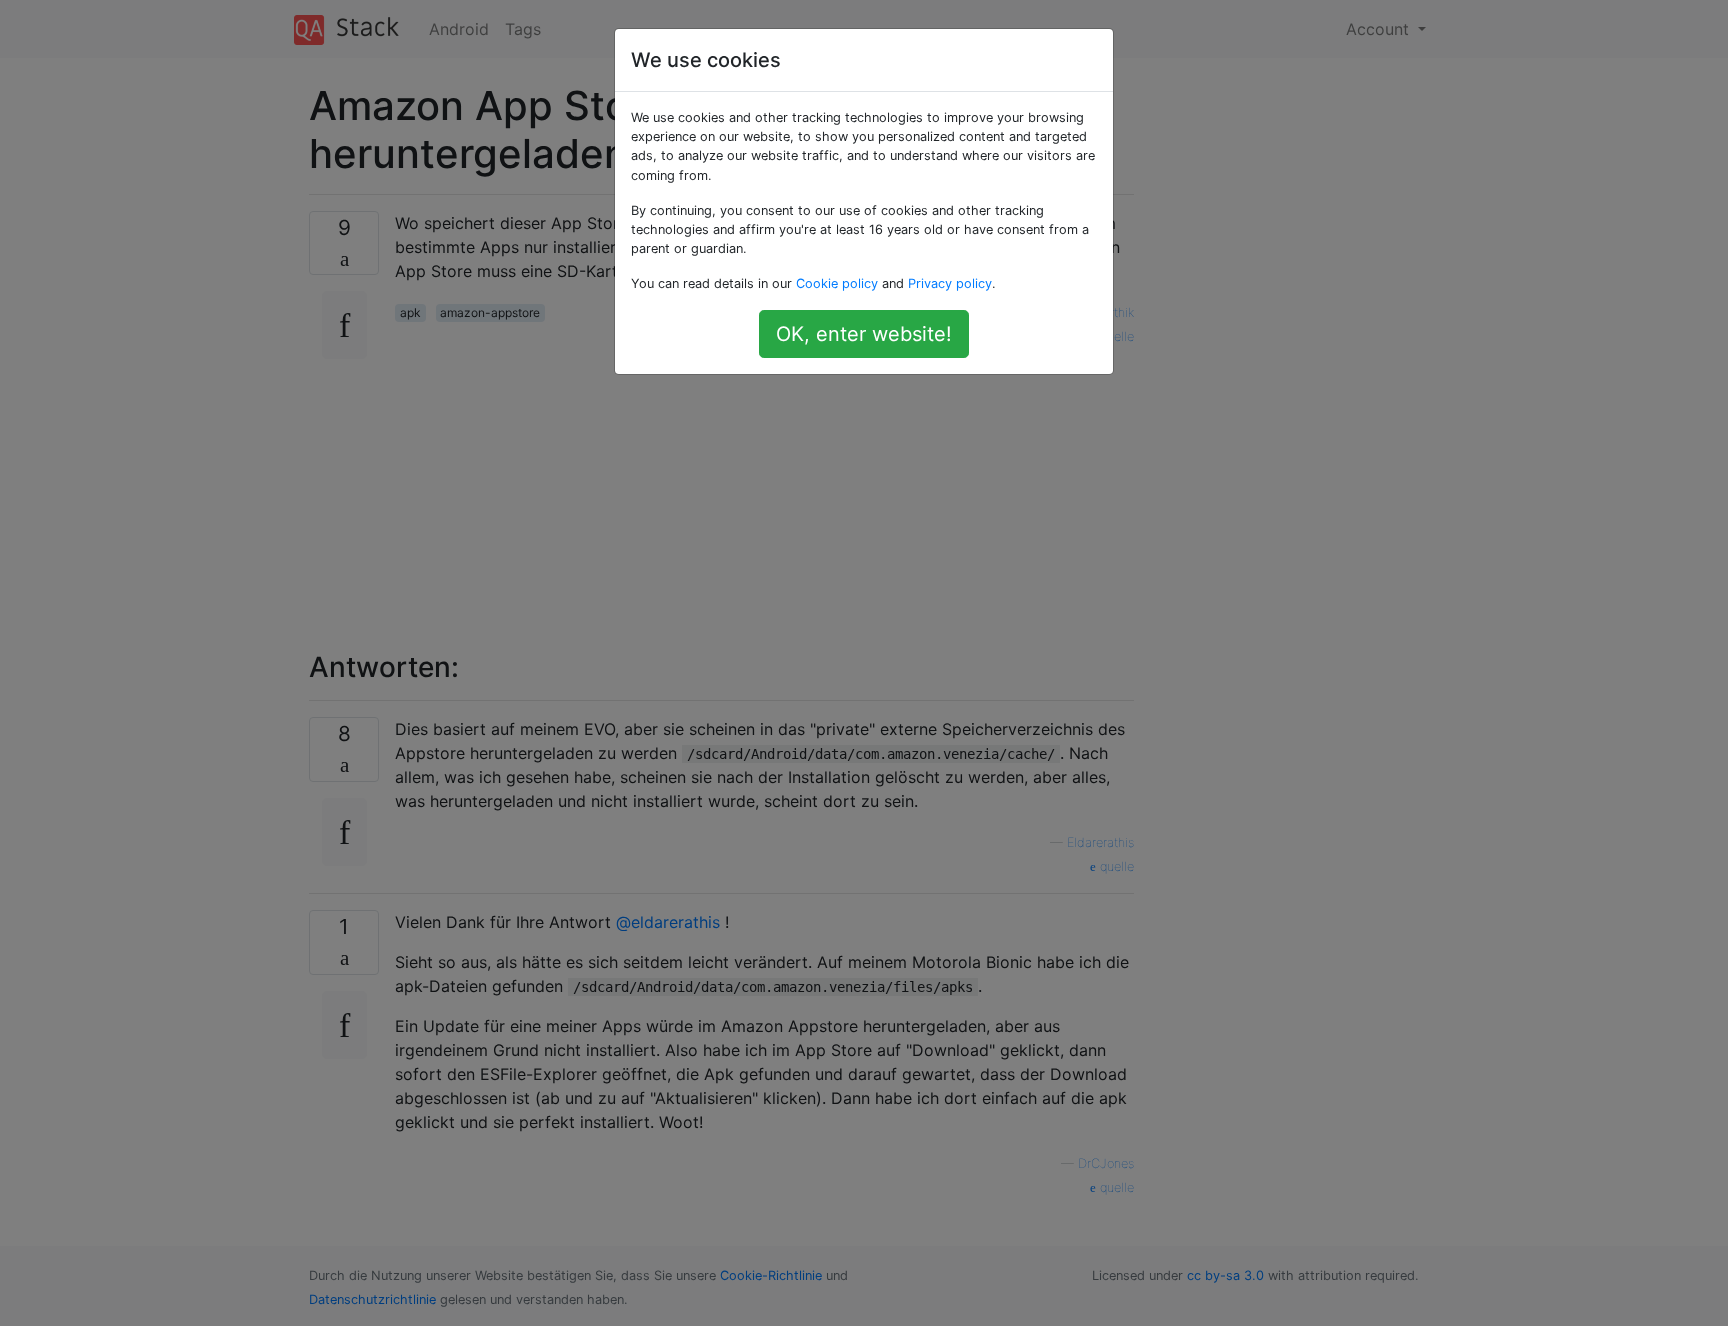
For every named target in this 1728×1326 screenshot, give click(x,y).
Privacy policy (950, 283)
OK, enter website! (864, 334)
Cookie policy (837, 283)
